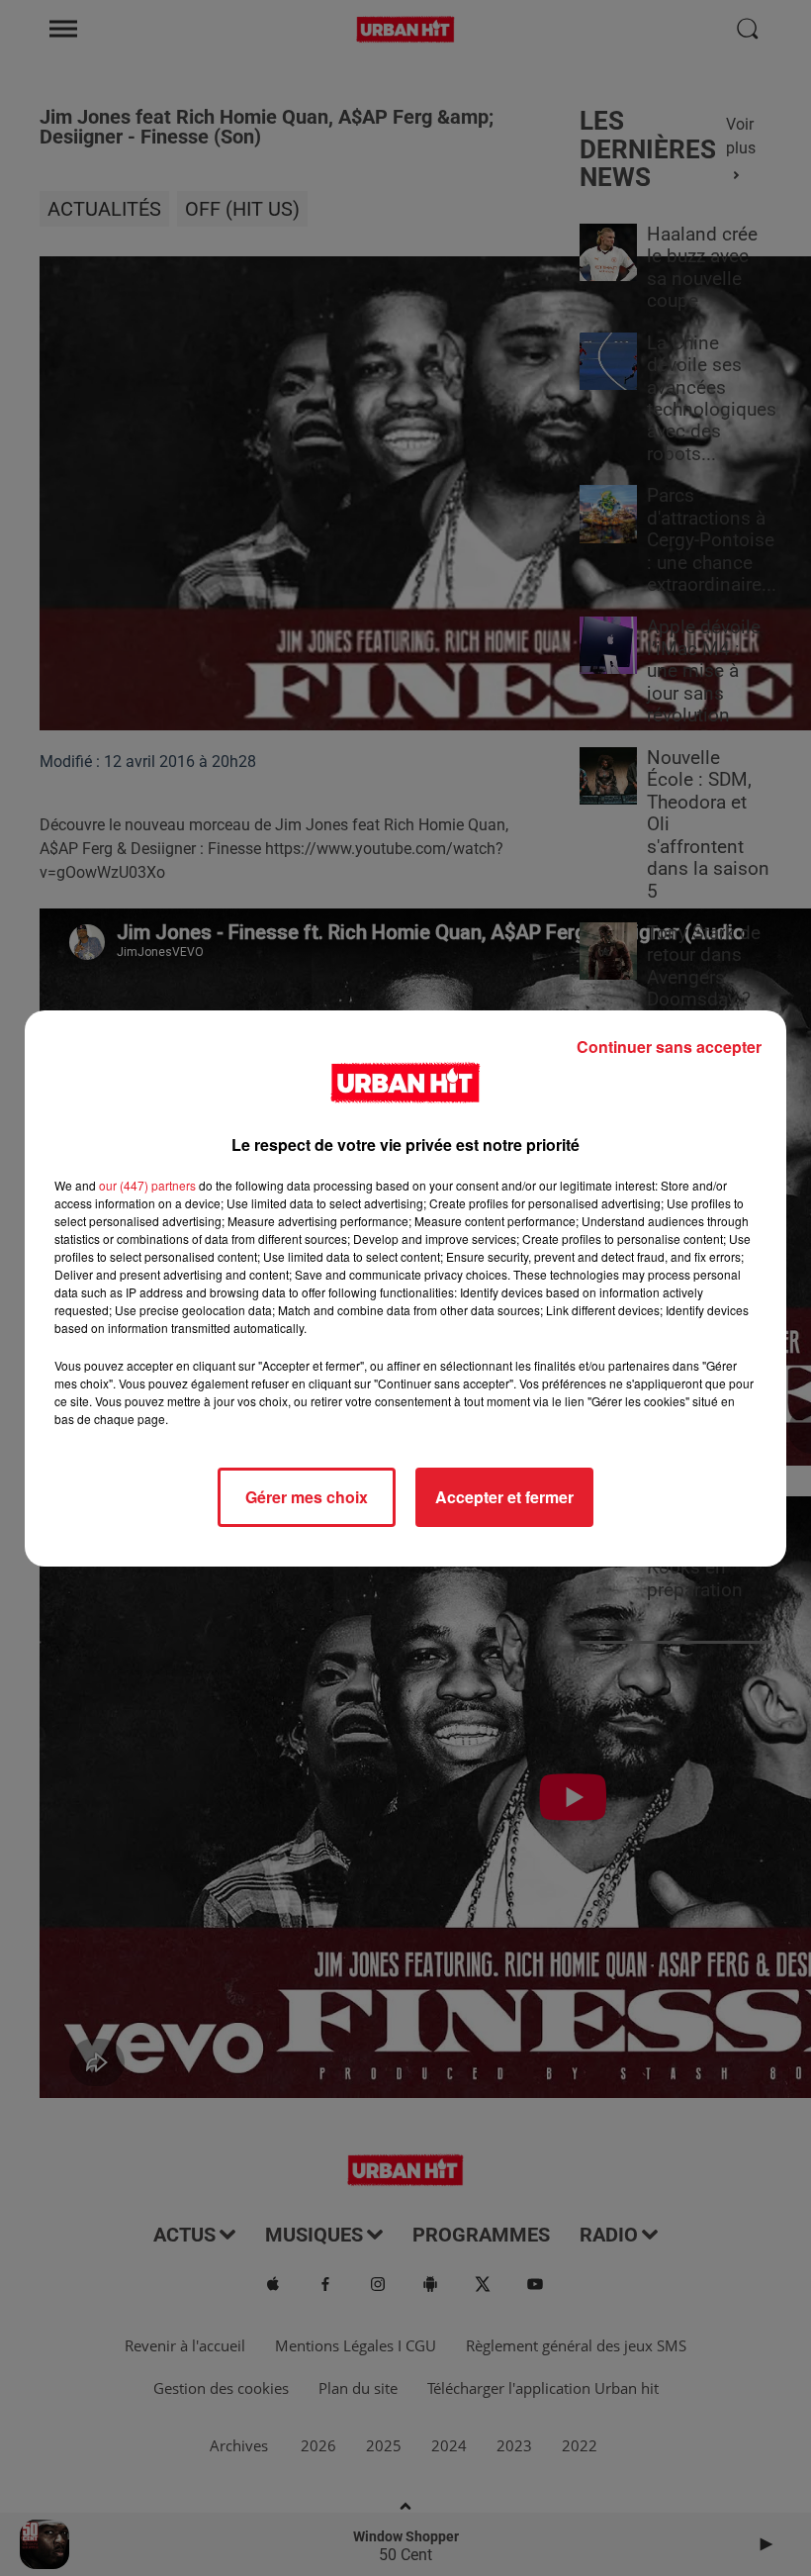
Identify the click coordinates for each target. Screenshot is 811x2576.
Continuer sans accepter (669, 1047)
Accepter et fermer (504, 1497)
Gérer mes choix (307, 1497)
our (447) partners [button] (147, 1185)
